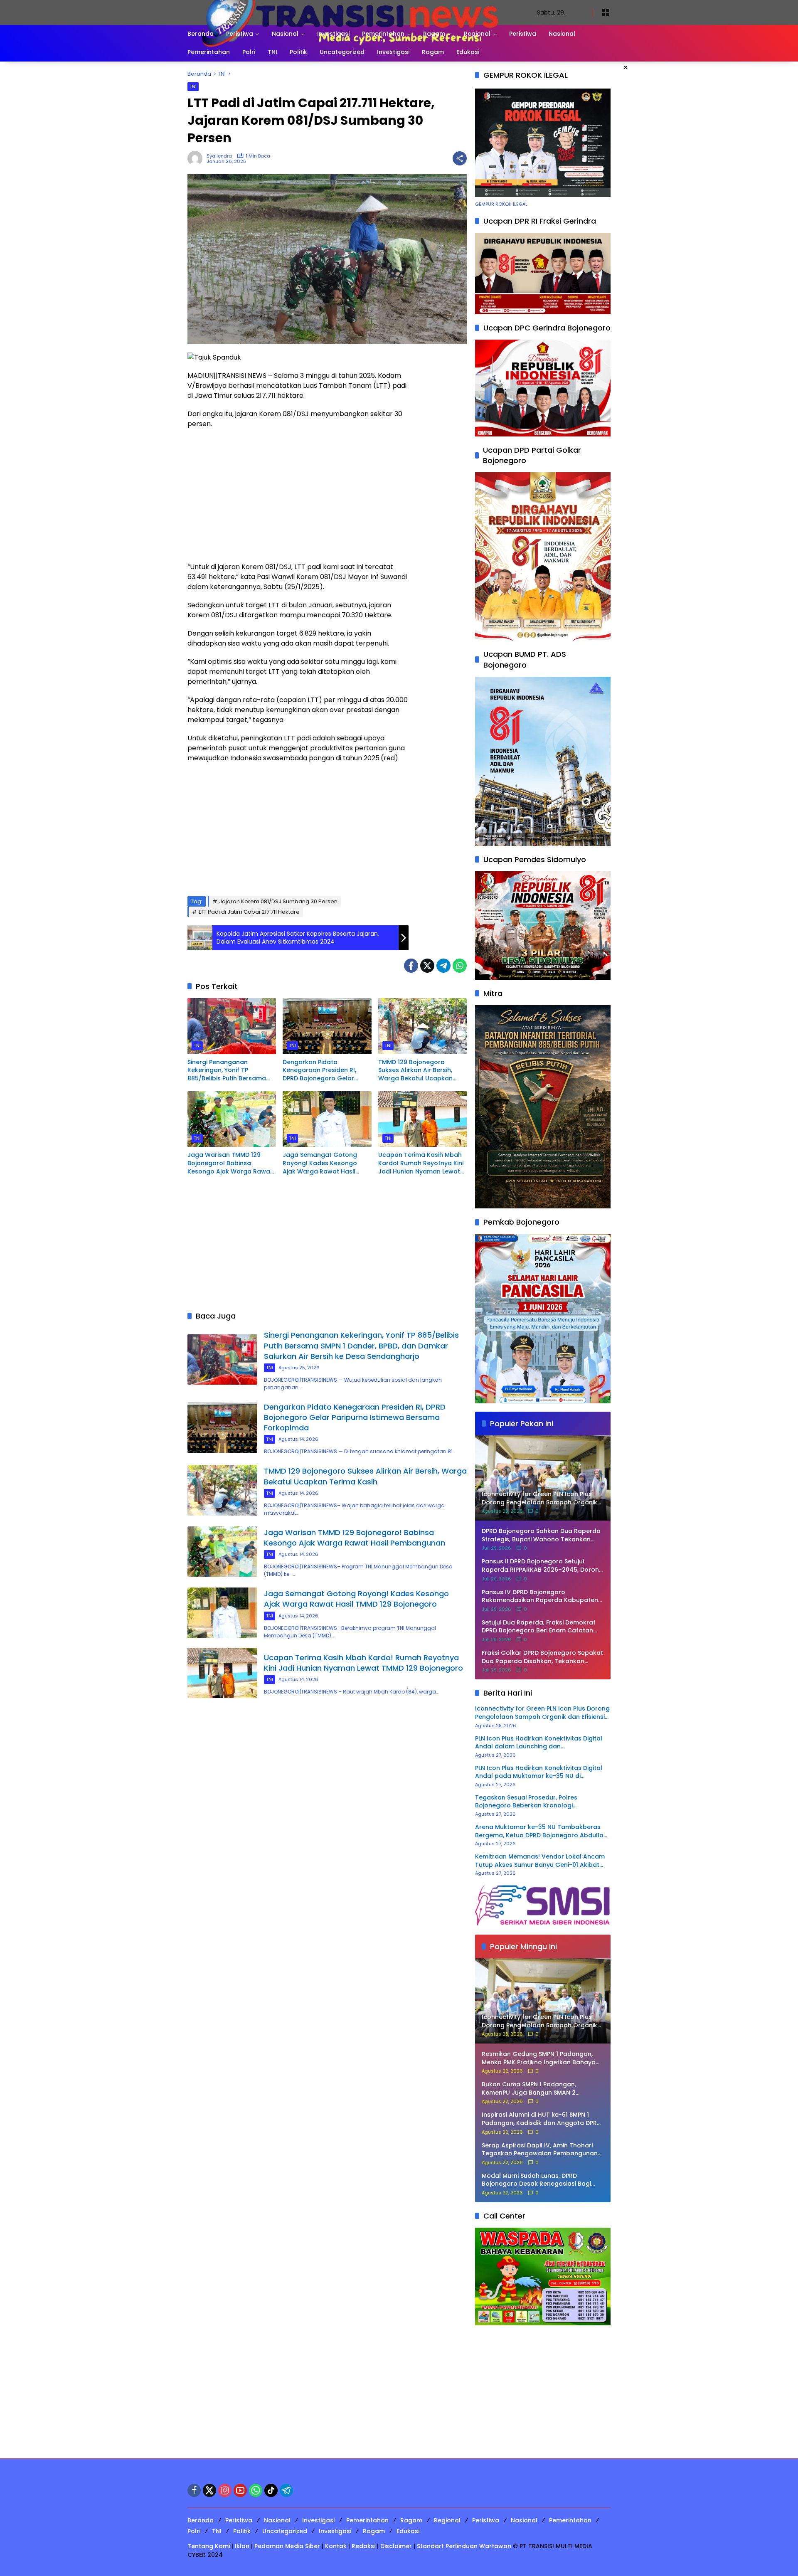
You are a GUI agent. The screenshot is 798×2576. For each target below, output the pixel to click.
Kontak (336, 2546)
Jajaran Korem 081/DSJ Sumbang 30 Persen (278, 901)
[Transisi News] (354, 12)
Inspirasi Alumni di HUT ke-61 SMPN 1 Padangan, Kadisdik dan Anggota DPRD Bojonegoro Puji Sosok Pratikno (541, 2119)
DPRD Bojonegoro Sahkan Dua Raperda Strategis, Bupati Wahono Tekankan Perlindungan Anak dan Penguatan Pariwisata (541, 1535)
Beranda (201, 2520)
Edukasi (408, 2531)
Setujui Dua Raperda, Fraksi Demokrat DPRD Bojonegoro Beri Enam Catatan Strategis (539, 1627)
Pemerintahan (367, 2520)
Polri (194, 2531)
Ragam (411, 2520)
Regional (447, 2520)
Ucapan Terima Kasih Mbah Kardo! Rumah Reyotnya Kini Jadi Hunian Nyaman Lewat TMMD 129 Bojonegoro (421, 1163)
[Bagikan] (460, 158)
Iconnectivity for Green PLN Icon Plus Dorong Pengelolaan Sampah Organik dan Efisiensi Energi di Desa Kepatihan (542, 1713)
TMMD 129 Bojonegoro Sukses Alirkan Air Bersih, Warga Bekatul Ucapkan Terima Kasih (415, 1071)
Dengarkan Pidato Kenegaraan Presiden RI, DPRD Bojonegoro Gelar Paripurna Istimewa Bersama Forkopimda (326, 1071)
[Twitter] (427, 966)
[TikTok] (271, 2490)
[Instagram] (225, 2490)
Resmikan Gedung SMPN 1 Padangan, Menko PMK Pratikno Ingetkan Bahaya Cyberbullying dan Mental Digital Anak (540, 2058)
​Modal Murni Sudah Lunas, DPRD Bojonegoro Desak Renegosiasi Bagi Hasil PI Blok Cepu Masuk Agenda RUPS (540, 2180)
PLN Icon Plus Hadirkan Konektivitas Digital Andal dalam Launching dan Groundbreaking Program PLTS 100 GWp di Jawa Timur (539, 1743)
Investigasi (318, 2520)
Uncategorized (285, 2531)
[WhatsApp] (460, 966)
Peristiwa (239, 2520)
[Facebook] (411, 966)
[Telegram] (443, 966)
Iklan (242, 2546)
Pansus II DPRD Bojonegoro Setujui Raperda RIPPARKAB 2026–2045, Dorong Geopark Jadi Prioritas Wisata (542, 1566)
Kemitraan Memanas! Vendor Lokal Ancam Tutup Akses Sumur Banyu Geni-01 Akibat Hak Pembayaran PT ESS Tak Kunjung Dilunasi (540, 1861)
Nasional (277, 2520)
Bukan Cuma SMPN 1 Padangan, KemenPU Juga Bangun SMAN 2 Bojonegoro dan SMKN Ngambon (531, 2089)
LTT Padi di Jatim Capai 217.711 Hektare (249, 912)
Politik (242, 2531)
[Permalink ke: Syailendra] (197, 158)
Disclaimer (396, 2546)
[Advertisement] (298, 495)
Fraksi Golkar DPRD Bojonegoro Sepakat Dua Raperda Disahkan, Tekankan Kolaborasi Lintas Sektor (542, 1657)
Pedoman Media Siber (287, 2546)
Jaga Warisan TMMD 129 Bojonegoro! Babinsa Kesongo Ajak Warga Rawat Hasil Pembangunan (230, 1163)
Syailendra (219, 156)
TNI (193, 86)
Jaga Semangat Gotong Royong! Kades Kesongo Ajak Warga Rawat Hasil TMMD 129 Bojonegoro (320, 1163)
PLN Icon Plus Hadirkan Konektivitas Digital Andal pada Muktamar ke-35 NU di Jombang (539, 1772)
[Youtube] (240, 2490)
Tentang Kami (209, 2546)
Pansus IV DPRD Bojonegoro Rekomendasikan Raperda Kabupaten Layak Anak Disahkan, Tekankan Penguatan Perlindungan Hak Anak (540, 1596)
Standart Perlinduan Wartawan (464, 2546)
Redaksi (363, 2546)
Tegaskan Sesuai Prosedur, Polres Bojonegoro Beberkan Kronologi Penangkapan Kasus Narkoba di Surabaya (539, 1802)
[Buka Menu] (606, 12)
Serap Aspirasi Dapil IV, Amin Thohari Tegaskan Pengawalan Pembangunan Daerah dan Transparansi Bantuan (540, 2150)
